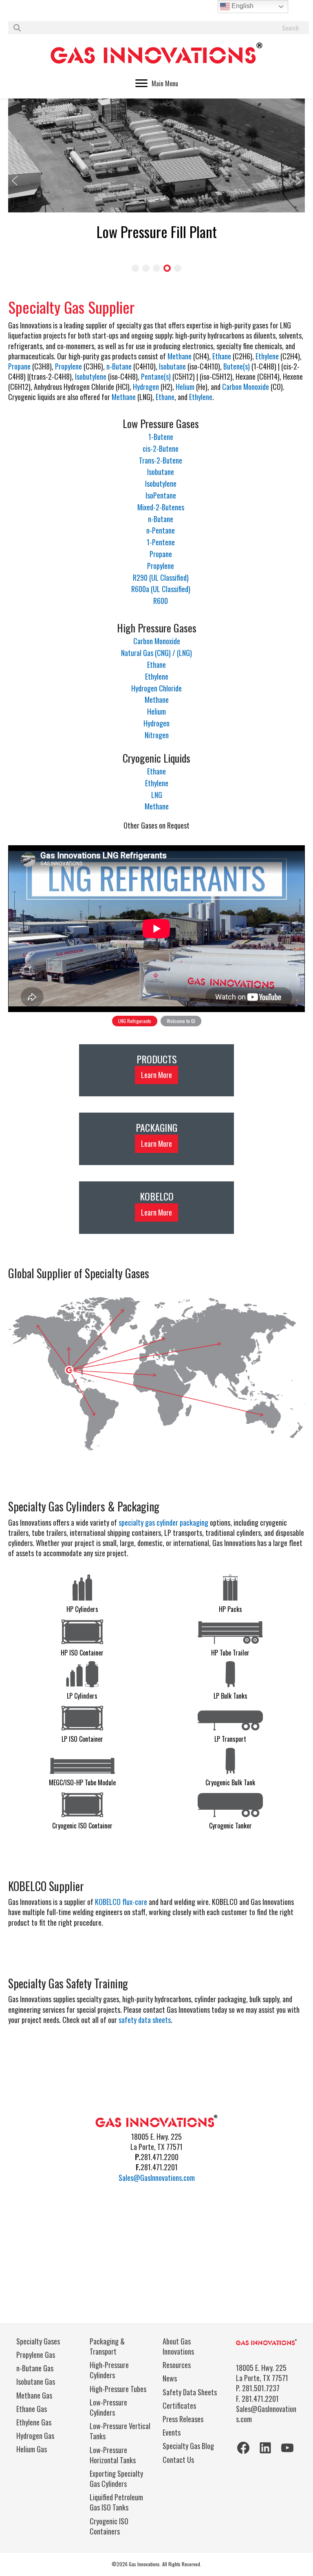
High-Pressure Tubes (118, 2389)
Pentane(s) (156, 376)
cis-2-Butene (161, 448)
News (170, 2378)
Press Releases (183, 2419)
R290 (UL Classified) (161, 577)
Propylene (68, 366)
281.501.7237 (261, 2388)
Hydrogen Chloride (156, 688)
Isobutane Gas (36, 2381)
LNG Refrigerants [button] (135, 1021)
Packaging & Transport (107, 2346)
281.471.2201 (260, 2399)
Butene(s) (237, 366)
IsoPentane (161, 495)
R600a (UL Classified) (161, 589)
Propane (19, 366)
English (242, 6)
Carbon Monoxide (246, 387)
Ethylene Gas (34, 2422)
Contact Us (178, 2460)
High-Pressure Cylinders (109, 2370)
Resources (177, 2365)
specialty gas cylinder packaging (163, 1522)
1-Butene (161, 437)
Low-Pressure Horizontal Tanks (113, 2455)
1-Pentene (161, 542)
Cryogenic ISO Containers (109, 2526)
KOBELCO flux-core (121, 1902)
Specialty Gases (38, 2341)
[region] (156, 936)
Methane (180, 356)
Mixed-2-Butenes (161, 507)
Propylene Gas (36, 2355)
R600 (161, 601)
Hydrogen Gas (35, 2436)
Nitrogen (157, 735)
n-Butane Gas (35, 2368)
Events (172, 2432)
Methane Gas (34, 2395)
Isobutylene (91, 376)
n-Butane (119, 366)
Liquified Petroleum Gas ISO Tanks (116, 2502)
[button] (15, 181)
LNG (157, 795)
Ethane (222, 356)
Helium (185, 387)
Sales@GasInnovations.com (157, 2178)
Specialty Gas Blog (188, 2446)
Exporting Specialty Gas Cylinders (116, 2479)
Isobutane (172, 366)
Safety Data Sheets (190, 2392)
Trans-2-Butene (161, 460)
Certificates (179, 2405)
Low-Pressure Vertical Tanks (120, 2431)
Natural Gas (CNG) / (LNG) (156, 653)
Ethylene (267, 356)
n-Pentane (161, 530)
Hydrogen (146, 387)
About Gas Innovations (178, 2346)
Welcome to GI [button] (181, 1021)
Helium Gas (32, 2449)
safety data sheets (145, 2020)
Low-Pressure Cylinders (108, 2407)
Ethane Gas (32, 2409)
